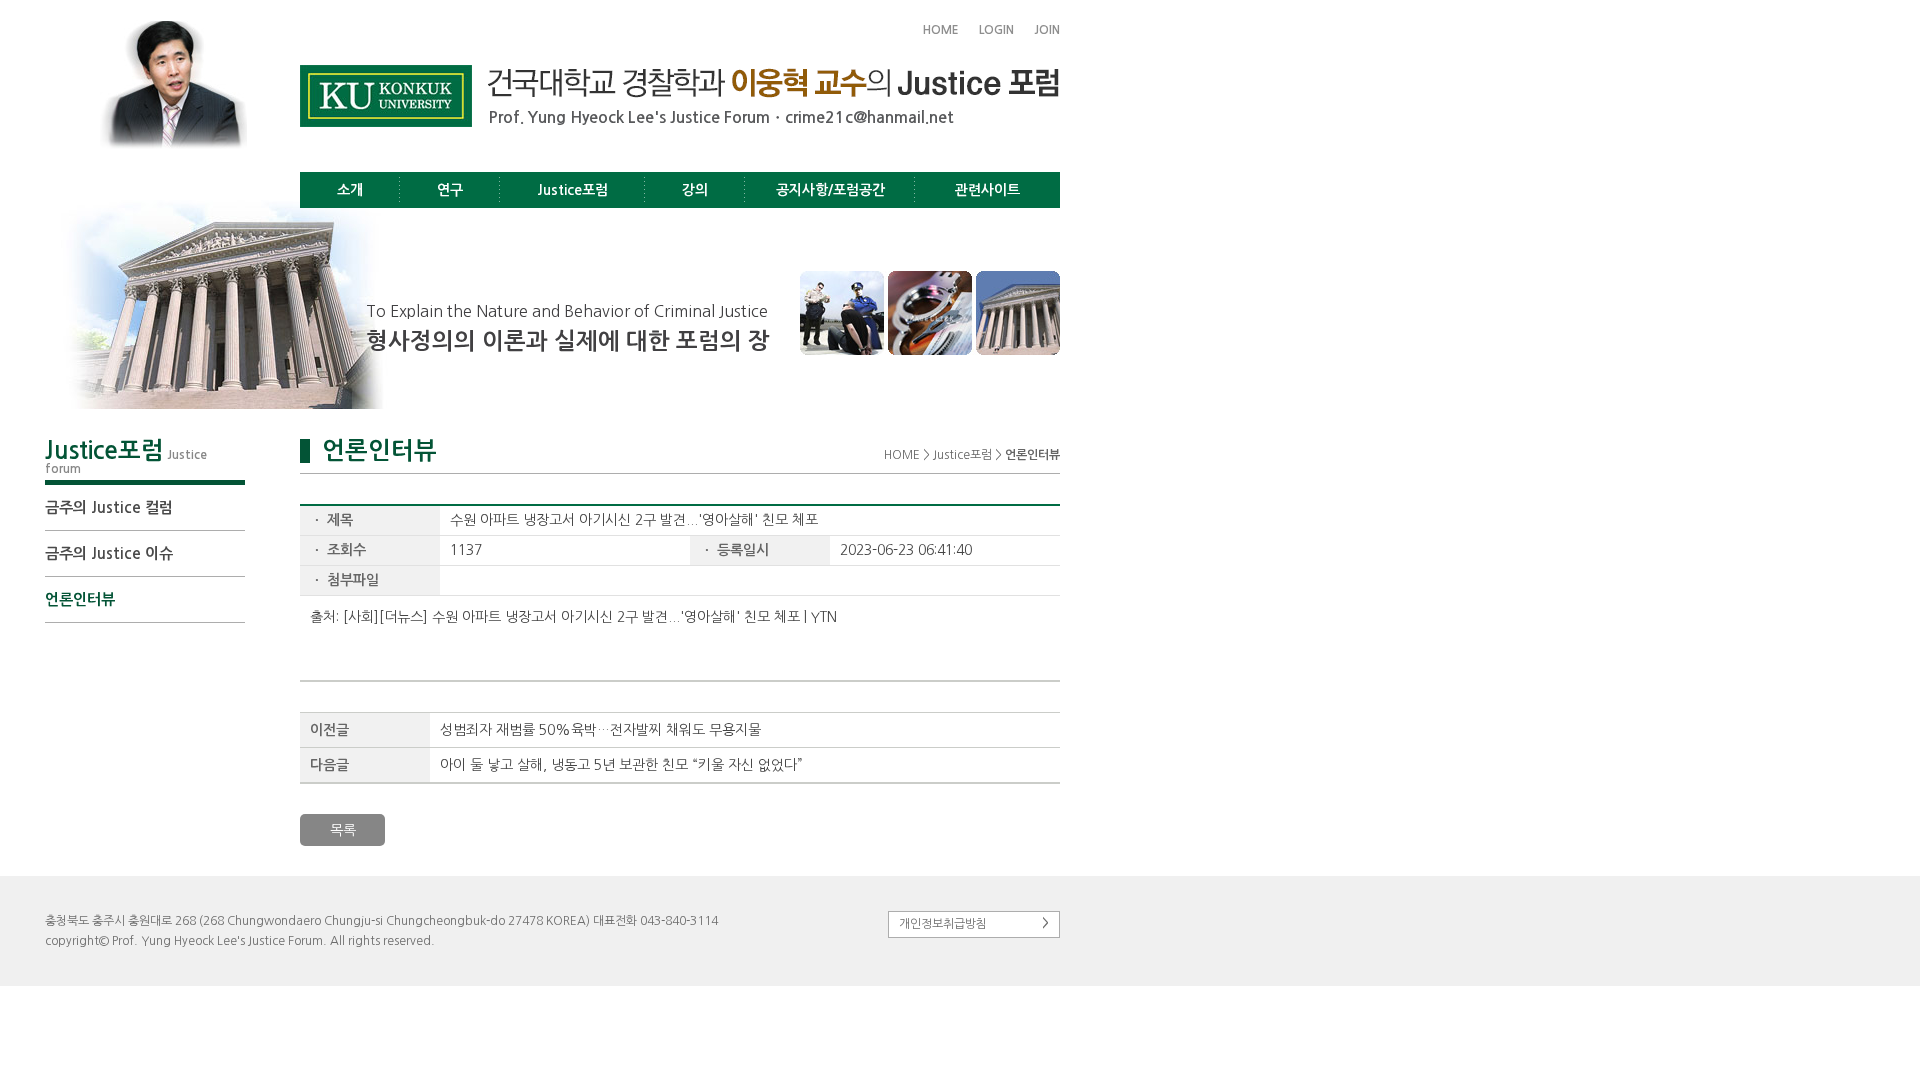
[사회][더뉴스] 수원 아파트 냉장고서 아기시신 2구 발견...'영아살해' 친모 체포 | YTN (590, 617)
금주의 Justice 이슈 (109, 553)
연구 (450, 190)
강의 (695, 190)
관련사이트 (987, 190)
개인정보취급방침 (974, 923)
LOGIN (996, 30)
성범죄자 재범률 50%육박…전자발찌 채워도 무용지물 (600, 730)
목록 (343, 830)
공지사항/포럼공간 (830, 190)
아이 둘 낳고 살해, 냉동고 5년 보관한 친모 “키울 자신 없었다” (621, 765)
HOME (941, 30)
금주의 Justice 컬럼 (109, 507)
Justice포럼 (572, 190)
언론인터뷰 (80, 599)
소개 (350, 190)
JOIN (1047, 30)
